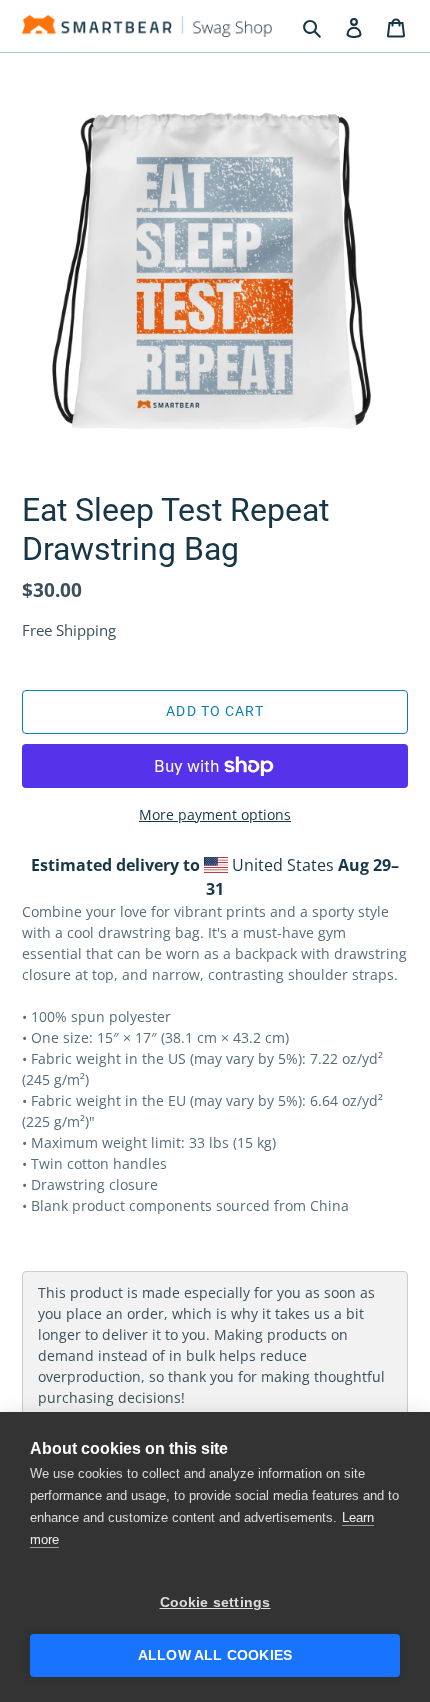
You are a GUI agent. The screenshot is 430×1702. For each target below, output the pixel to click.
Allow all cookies (215, 1655)
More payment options (215, 814)
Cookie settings (215, 1602)
